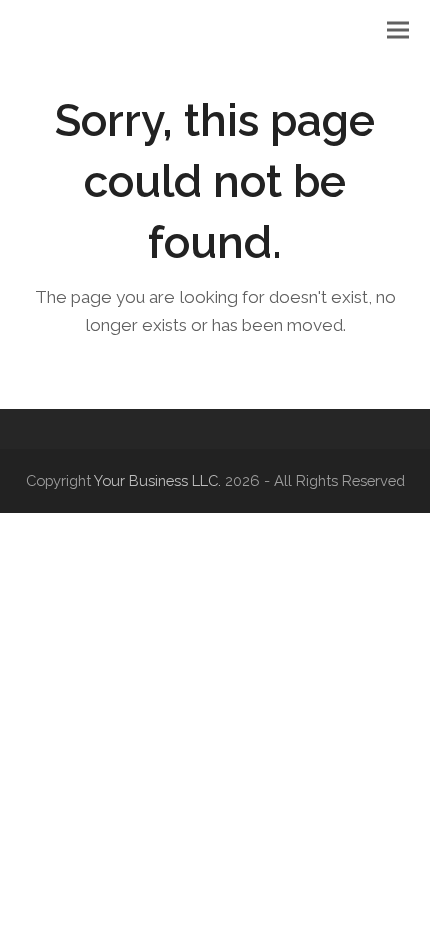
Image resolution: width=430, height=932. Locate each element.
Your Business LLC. (157, 480)
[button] (398, 30)
